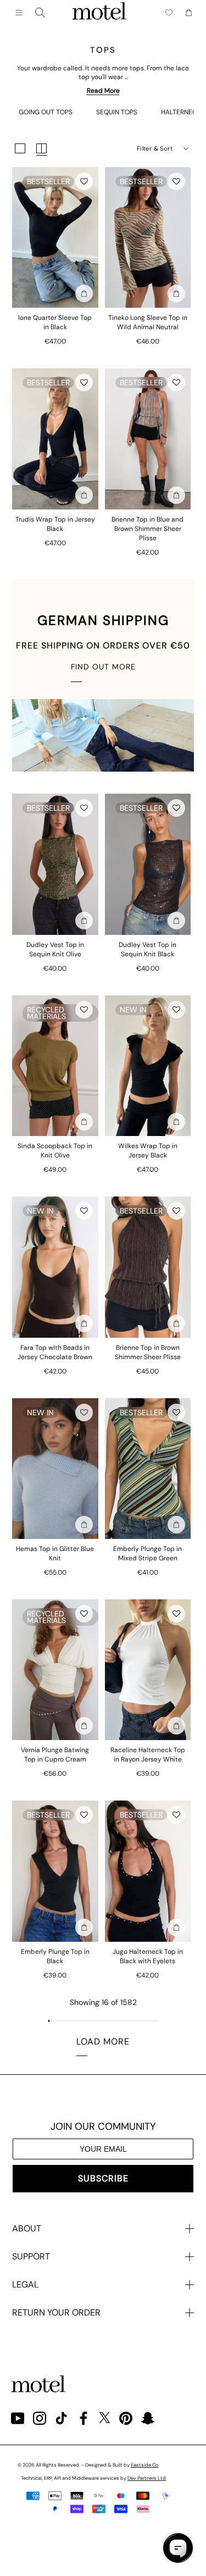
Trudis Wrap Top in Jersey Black (55, 524)
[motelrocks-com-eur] (99, 13)
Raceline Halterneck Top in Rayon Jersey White (148, 1755)
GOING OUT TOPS (46, 112)
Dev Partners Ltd (147, 2478)
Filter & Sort (155, 148)
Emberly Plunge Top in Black (55, 1956)
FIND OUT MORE (103, 667)
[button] (84, 181)
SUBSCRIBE (103, 2178)
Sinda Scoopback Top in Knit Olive (55, 1151)
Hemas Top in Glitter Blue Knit (55, 1553)
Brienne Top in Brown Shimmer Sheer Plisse (148, 1352)
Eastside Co (144, 2465)
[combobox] (40, 13)
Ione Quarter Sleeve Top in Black (55, 322)
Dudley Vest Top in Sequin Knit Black (147, 949)
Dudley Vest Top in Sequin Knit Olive (55, 949)
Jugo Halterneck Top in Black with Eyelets (148, 1956)
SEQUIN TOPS (117, 112)
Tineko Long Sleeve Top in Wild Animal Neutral (148, 322)
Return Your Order (56, 2312)
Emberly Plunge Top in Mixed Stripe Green (147, 1553)
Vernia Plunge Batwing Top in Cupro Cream (55, 1755)
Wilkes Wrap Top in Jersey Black (148, 1151)
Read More (103, 91)
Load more (103, 2042)
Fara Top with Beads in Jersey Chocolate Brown (55, 1352)
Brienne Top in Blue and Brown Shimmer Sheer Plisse (147, 529)
